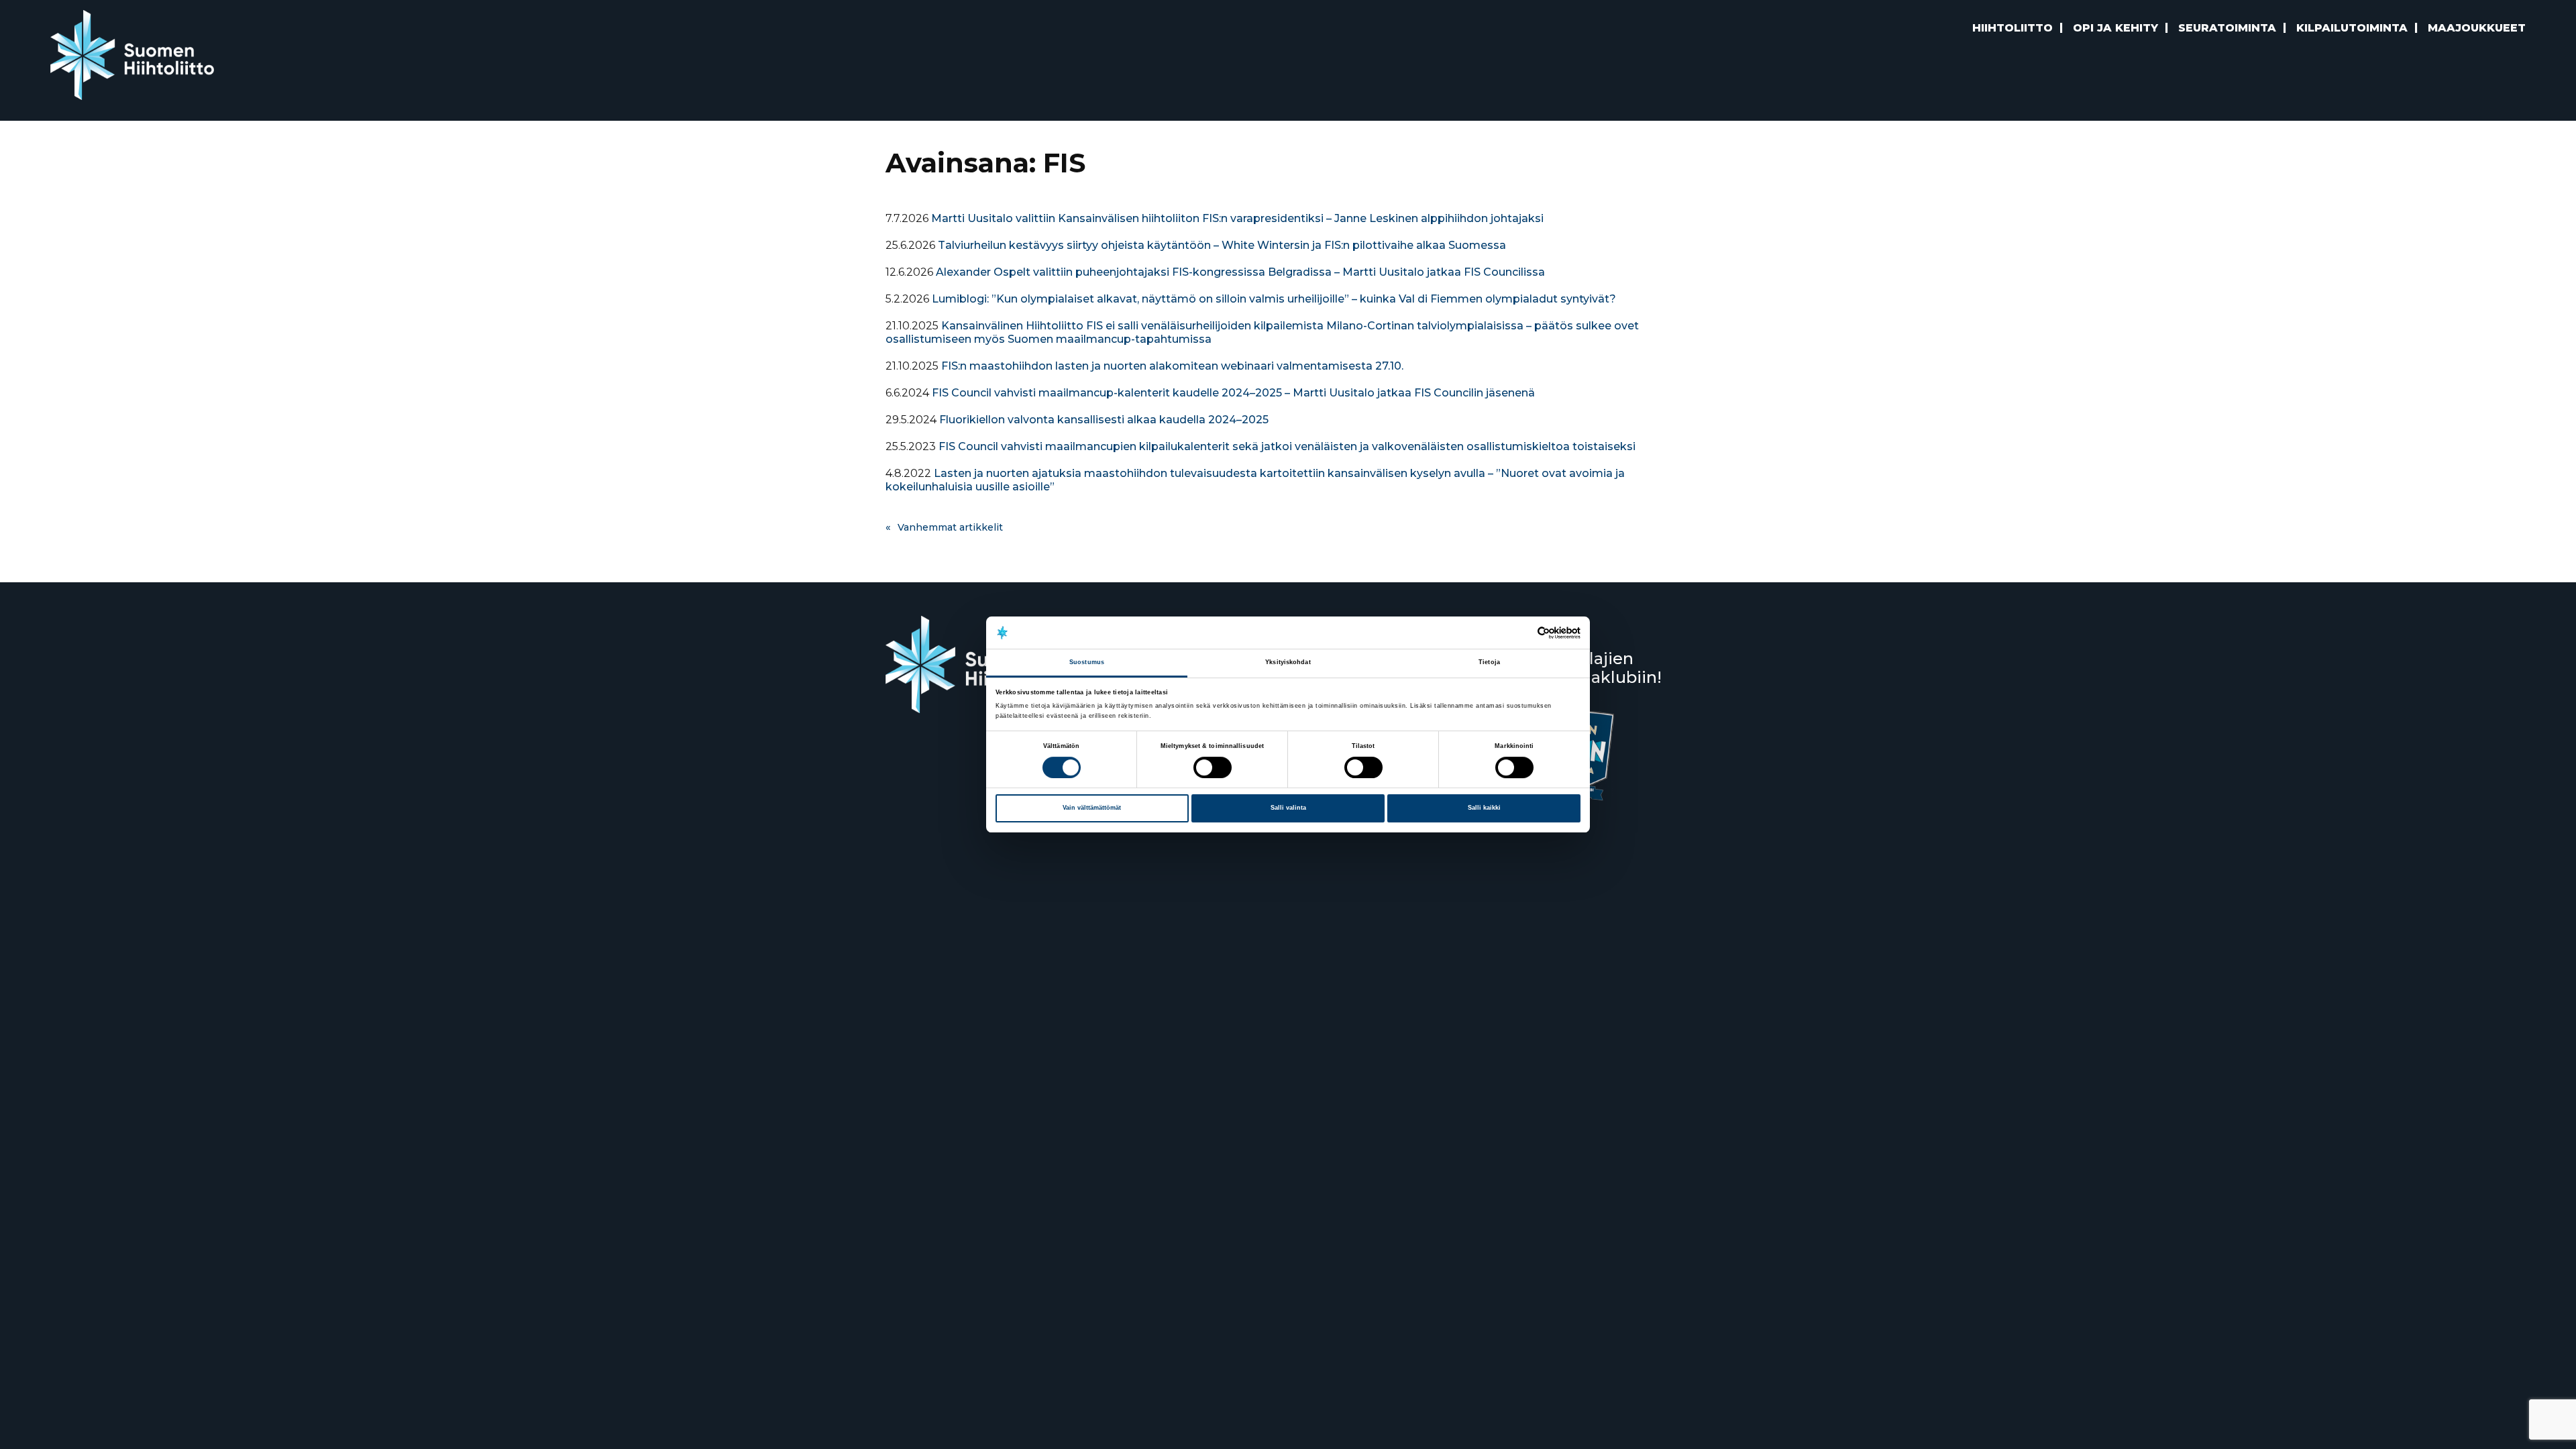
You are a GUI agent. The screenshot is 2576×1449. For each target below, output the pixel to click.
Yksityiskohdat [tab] (1288, 663)
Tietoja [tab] (1489, 663)
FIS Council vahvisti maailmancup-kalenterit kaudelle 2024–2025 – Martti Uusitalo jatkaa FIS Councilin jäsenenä (1233, 393)
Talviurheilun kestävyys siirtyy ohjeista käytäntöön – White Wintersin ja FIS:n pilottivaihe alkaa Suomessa (1222, 245)
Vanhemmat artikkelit (950, 527)
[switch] (1213, 767)
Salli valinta (1288, 808)
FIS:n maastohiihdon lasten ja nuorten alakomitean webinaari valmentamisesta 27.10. (1172, 366)
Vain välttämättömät (1092, 808)
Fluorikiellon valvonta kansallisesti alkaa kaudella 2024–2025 (1104, 420)
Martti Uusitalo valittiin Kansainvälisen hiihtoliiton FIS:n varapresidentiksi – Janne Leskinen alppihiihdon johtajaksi (1237, 218)
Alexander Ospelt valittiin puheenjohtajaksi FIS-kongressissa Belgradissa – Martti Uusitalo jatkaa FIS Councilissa (1240, 272)
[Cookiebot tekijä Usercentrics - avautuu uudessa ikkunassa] (1522, 633)
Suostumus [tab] (1087, 663)
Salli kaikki (1484, 808)
